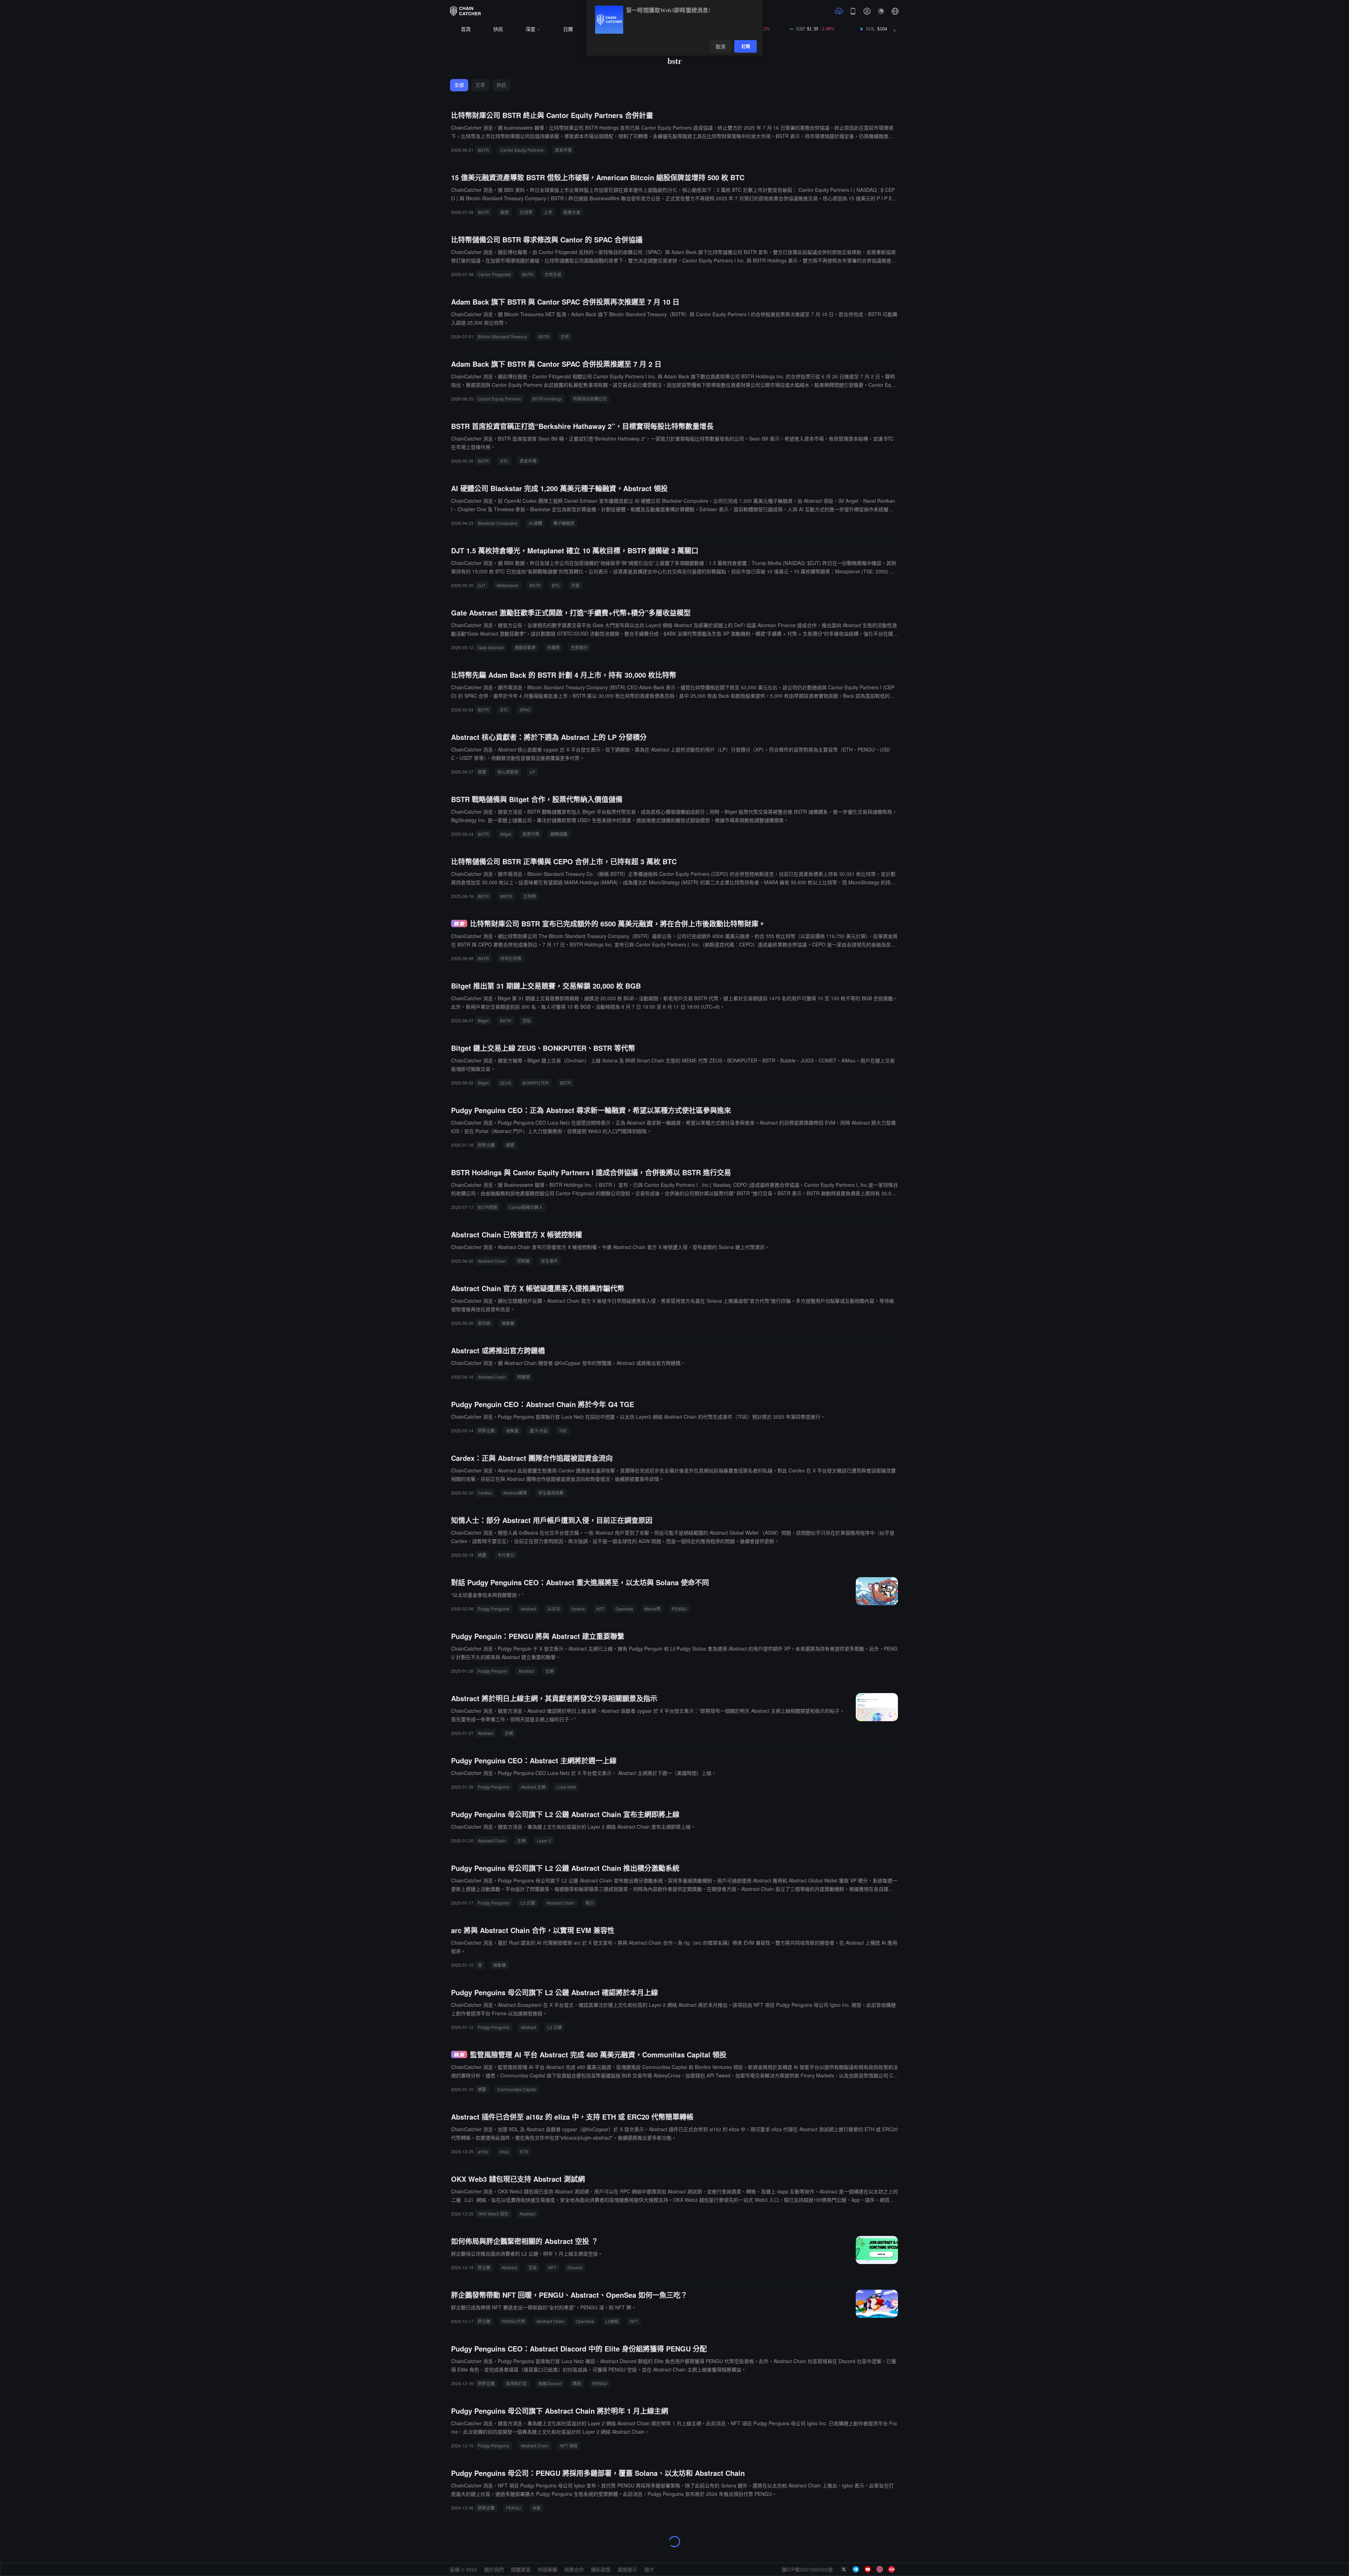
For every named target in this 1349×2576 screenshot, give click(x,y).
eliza (504, 2151)
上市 (548, 212)
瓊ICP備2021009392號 (807, 2569)
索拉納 (484, 1323)
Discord (575, 2267)
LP (532, 772)
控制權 (523, 1261)
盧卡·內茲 (539, 1430)
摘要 (482, 772)
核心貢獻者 (508, 772)
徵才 (649, 2569)
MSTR (506, 896)
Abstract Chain (492, 1261)
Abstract (528, 1609)
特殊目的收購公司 (590, 399)
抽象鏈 (508, 1323)
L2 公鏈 (528, 1903)
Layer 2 (544, 1840)
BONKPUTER (536, 1083)
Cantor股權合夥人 (526, 1207)
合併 (565, 336)
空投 (527, 1020)
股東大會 (572, 212)
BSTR (483, 150)
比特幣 (526, 212)
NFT (600, 1609)
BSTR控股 (488, 1207)
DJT (482, 585)
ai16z (483, 2151)
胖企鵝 (484, 2267)
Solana (578, 1609)
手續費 (553, 647)
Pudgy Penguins (494, 1609)
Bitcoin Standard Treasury (502, 336)
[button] (895, 11)
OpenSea (585, 2321)
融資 (504, 212)
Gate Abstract (491, 647)
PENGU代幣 (513, 2321)
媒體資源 (521, 2569)
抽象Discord (550, 2383)
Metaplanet (507, 585)
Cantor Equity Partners (522, 150)
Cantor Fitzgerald (494, 274)
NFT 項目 (569, 2445)
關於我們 (494, 2569)
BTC (504, 461)
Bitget (506, 834)
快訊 (498, 29)
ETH (524, 2151)
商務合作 (574, 2569)
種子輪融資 (564, 523)
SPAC (525, 710)
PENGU (679, 1609)
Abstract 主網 (533, 1787)
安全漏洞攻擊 (551, 1493)
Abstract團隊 (515, 1493)
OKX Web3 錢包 (493, 2214)
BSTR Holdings (547, 399)
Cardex (485, 1493)
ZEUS (506, 1083)
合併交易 (553, 274)
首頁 (466, 29)
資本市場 (563, 150)
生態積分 (579, 647)
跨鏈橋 (523, 1377)
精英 (577, 2383)
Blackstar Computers (498, 523)
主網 (549, 1671)
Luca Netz (566, 1787)
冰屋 (536, 2508)
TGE (563, 1430)
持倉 (575, 585)
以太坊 (554, 1609)
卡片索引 (506, 1555)
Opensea (624, 1609)
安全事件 (549, 1261)
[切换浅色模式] (881, 11)
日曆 (568, 29)
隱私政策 (601, 2569)
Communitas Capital (517, 2089)
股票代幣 (531, 834)
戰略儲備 (559, 834)
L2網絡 (612, 2321)
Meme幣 (652, 1609)
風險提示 (627, 2569)
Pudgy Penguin (493, 1671)
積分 (590, 1903)
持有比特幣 (511, 958)
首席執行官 (516, 2383)
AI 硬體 (535, 523)
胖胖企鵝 (486, 1145)
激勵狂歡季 (525, 647)
